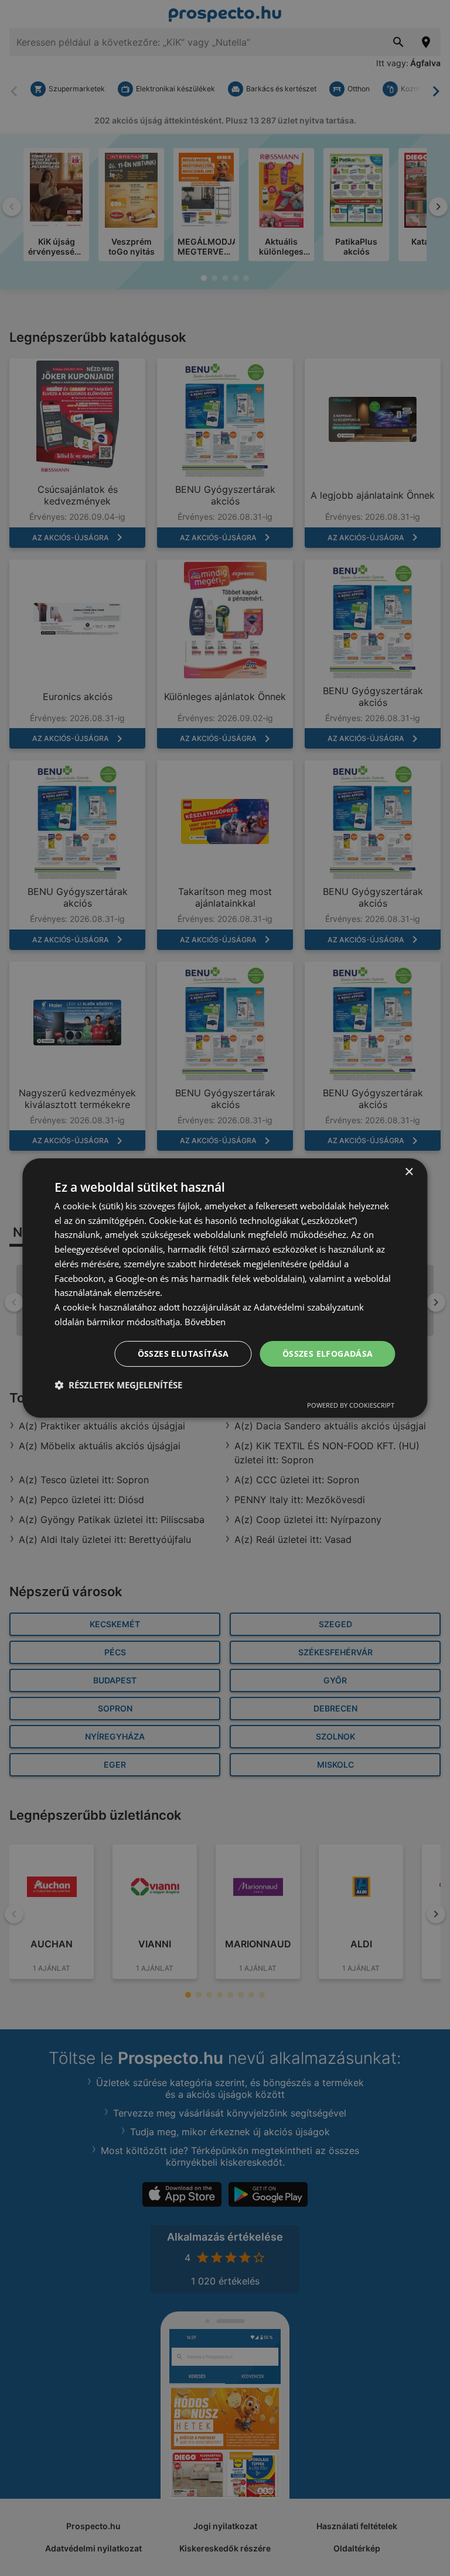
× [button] (409, 1172)
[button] (118, 1385)
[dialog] (225, 1288)
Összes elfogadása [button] (328, 1354)
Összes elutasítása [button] (183, 1354)
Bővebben (205, 1322)
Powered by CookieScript (351, 1405)
